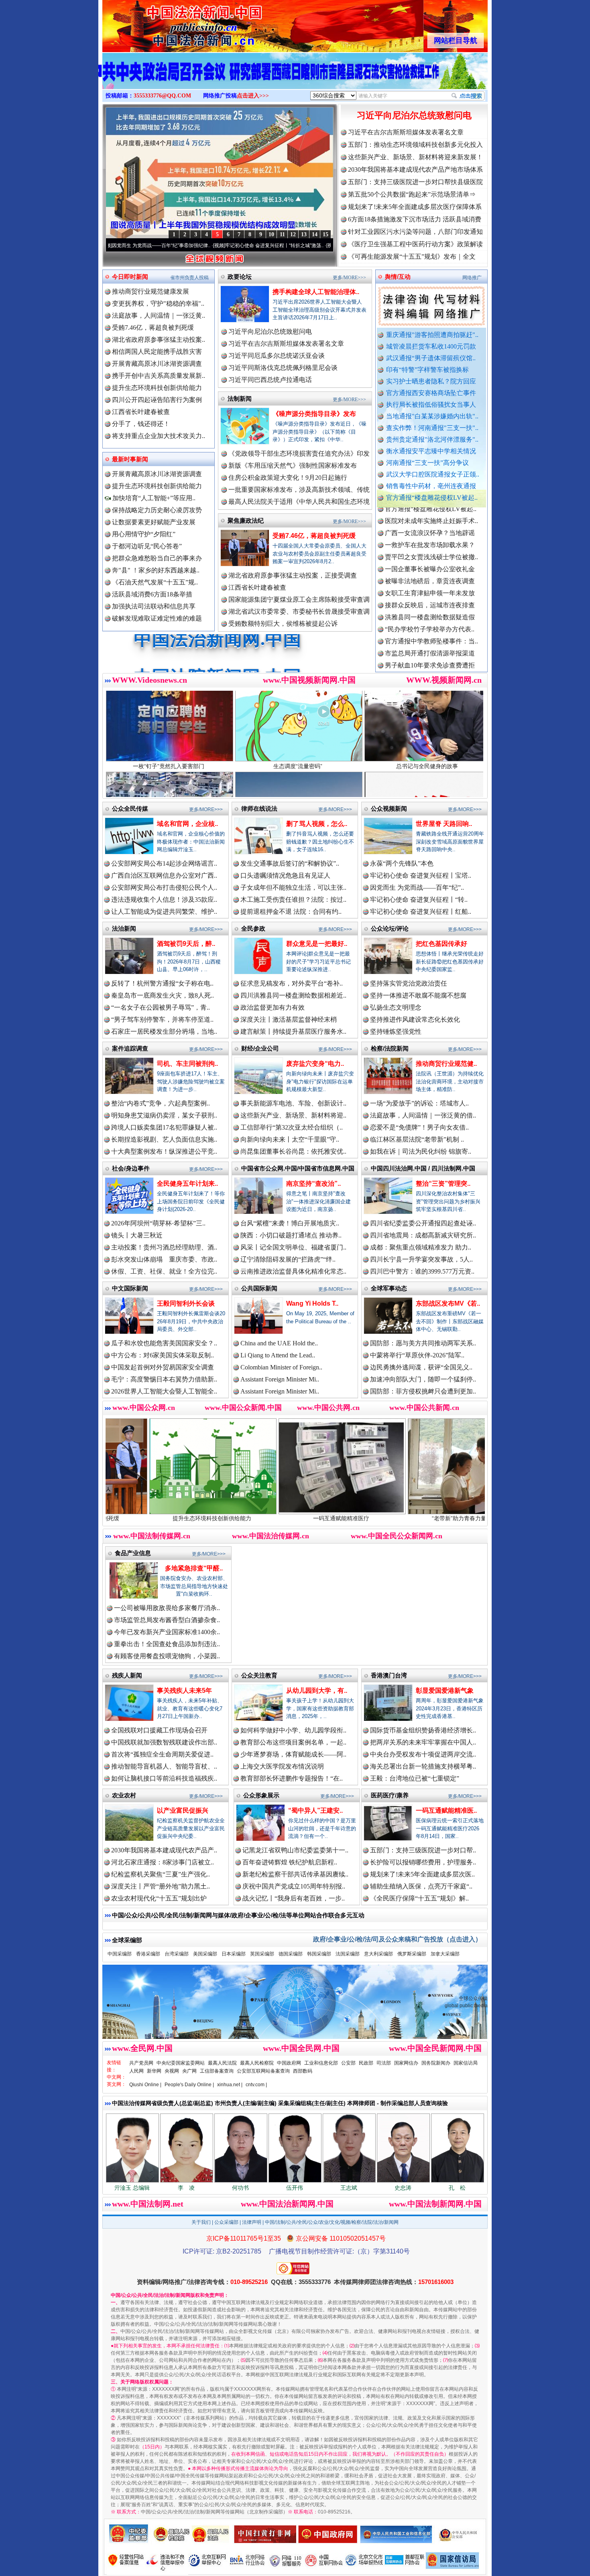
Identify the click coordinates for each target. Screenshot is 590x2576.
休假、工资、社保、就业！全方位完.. (164, 1271)
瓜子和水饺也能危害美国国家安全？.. (164, 1343)
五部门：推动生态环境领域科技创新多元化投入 (415, 145)
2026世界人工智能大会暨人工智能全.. (164, 1391)
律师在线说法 (259, 808)
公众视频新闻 (389, 808)
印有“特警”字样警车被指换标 (427, 370)
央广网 (189, 2071)
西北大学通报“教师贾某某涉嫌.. (430, 611)
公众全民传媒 (130, 808)
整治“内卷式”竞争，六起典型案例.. (161, 1103)
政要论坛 (240, 277)
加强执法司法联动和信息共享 (154, 606)
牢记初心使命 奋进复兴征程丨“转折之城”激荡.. (158, 245)
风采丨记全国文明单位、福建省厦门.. (293, 1247)
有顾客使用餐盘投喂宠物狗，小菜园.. (167, 1656)
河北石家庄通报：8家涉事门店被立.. (163, 1862)
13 (304, 234)
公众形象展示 (261, 1795)
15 (326, 234)
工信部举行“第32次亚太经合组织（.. (292, 1127)
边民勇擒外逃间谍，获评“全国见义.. (421, 1367)
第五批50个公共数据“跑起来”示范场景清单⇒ (412, 194)
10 (271, 234)
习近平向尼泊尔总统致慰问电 (414, 115)
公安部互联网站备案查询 (263, 2071)
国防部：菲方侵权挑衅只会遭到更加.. (423, 1391)
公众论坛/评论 (390, 928)
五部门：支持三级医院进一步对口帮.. (423, 1850)
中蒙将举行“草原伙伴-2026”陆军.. (417, 1355)
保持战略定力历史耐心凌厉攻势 (157, 510)
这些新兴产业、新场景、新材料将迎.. (293, 1115)
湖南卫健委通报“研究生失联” (426, 647)
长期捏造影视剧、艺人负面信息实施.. (164, 1139)
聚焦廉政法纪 (246, 520)
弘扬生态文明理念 (396, 1007)
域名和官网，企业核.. (187, 824)
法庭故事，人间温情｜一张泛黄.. (159, 315)
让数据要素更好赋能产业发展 (154, 522)
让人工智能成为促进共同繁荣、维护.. (164, 912)
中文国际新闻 (130, 1288)
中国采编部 (120, 1954)
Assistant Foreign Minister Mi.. (280, 1379)
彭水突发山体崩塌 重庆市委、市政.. (164, 1259)
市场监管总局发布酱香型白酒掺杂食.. (167, 1620)
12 (293, 234)
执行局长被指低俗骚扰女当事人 (431, 405)
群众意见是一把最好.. (317, 944)
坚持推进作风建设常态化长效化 (415, 1019)
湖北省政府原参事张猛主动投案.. (159, 340)
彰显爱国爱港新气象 (445, 1691)
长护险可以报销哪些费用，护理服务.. (423, 1862)
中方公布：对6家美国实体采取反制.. (163, 1355)
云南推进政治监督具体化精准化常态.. (293, 1271)
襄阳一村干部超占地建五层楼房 (430, 599)
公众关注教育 (259, 1675)
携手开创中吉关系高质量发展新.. (159, 376)
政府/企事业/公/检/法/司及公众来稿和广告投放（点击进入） (397, 1939)
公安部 (348, 2063)
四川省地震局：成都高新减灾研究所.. (423, 1235)
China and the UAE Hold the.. (279, 1343)
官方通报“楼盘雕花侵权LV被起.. (432, 498)
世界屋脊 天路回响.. (444, 824)
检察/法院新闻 (390, 1048)
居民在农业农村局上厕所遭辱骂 (430, 671)
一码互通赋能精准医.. (446, 1810)
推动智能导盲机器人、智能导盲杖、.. (164, 1766)
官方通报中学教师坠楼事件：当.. (431, 563)
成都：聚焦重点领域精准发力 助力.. (421, 1247)
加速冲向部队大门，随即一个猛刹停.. (423, 1379)
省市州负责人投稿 (189, 278)
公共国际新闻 (259, 1288)
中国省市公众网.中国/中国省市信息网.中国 (298, 1168)
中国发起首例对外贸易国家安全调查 (163, 1367)
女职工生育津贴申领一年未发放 (430, 514)
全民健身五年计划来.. (187, 1184)
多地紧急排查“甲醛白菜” (442, 1518)
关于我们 (201, 2222)
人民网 (136, 2071)
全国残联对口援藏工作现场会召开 (159, 1730)
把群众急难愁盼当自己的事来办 (157, 558)
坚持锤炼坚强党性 (396, 1031)
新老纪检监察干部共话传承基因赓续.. (295, 1874)
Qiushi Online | (145, 2085)
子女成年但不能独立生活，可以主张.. (293, 887)
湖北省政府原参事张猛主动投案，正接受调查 (293, 575)
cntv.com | (256, 2085)
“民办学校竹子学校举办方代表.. (430, 551)
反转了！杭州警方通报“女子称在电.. (162, 983)
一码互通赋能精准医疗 (184, 1518)
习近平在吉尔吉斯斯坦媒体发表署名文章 (406, 132)
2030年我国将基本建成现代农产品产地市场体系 (415, 169)
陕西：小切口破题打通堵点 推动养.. (291, 1235)
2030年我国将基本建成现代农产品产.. (164, 1850)
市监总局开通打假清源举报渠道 (430, 575)
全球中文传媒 (169, 23)
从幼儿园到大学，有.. (317, 1691)
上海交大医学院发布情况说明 (282, 1766)
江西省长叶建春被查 (141, 412)
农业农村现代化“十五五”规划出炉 (159, 1898)
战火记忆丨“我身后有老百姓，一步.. (294, 1898)
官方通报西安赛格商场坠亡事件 (431, 393)
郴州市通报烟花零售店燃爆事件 (430, 623)
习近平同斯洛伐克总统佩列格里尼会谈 (283, 368)
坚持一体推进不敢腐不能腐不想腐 (418, 995)
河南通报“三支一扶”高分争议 (427, 463)
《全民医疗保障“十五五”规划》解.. (419, 1898)
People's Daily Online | (189, 2085)
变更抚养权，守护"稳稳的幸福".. (158, 303)
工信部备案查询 (217, 2071)
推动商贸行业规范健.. (446, 1064)
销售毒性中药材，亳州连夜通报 (431, 486)
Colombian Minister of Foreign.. (281, 1367)
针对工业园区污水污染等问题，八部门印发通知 (415, 232)
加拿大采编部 (445, 1954)
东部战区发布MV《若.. (448, 1303)
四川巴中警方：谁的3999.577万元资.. (422, 1271)
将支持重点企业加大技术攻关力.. (159, 436)
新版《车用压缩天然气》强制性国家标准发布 (293, 466)
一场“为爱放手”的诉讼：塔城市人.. (419, 1103)
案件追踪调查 (130, 1048)
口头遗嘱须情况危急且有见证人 (285, 875)
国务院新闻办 (436, 2063)
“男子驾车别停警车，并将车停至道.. (162, 1019)
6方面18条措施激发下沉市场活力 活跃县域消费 (415, 219)
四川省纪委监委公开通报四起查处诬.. (423, 1223)
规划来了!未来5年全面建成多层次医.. (422, 1874)
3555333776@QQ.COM (162, 96)
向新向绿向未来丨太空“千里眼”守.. (290, 1139)
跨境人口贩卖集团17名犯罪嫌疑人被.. (164, 1127)
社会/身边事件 (131, 1168)
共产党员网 (141, 2063)
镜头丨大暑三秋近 (137, 1235)
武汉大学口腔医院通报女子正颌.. (433, 474)
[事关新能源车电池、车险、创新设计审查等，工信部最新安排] (295, 79)
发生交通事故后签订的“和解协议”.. (290, 863)
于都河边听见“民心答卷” (147, 546)
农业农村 (124, 1795)
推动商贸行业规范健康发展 (151, 291)
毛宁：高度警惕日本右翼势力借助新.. (164, 1379)
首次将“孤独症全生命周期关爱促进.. (162, 1754)
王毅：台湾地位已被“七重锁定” (415, 1778)
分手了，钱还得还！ (141, 424)
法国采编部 (348, 1954)
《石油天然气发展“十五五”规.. (155, 582)
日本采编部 (234, 1954)
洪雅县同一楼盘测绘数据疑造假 (430, 539)
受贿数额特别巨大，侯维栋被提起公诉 (283, 624)
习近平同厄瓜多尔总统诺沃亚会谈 (277, 356)
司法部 (384, 2063)
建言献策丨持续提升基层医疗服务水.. (293, 1031)
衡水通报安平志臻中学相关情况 (431, 451)
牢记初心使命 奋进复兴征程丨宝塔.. (421, 875)
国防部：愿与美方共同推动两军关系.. (423, 1343)
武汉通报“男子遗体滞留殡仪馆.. (431, 358)
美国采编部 (205, 1954)
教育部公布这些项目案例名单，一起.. (293, 1742)
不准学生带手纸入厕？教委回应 (430, 635)
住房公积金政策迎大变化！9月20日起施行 (288, 478)
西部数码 (303, 2071)
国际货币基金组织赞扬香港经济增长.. (423, 1730)
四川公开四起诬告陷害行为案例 (157, 400)
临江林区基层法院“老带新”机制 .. (417, 1139)
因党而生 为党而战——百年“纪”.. (417, 887)
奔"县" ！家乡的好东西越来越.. (156, 570)
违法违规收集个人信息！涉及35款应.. (164, 900)
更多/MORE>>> (349, 278)
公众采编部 (226, 2222)
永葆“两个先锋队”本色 (402, 863)
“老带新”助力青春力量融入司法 (313, 1518)
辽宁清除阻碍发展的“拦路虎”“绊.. (288, 1259)
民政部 (366, 2063)
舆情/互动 (398, 277)
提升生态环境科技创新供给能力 (157, 388)
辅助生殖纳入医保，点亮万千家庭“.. (421, 1886)
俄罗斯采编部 (412, 1954)
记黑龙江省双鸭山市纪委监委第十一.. (295, 1850)
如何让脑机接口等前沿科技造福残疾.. (164, 1778)
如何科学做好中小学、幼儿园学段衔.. (293, 1730)
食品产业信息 (133, 1553)
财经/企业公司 (260, 1048)
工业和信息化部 (321, 2063)
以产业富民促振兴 (183, 1810)
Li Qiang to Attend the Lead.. (278, 1355)
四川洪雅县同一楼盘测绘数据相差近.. (293, 995)
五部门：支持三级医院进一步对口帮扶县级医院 (415, 182)
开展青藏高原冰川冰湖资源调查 (157, 364)
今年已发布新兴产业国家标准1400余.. (167, 1632)
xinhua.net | (230, 2085)
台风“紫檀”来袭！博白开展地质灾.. (290, 1223)
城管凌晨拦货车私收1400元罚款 (431, 346)
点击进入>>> (253, 96)
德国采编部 (291, 1954)
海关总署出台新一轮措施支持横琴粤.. (423, 1766)
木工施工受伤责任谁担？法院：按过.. (293, 900)
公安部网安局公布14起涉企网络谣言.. (164, 863)
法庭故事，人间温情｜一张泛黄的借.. (423, 1115)
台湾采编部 (177, 1954)
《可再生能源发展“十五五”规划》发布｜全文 (412, 257)
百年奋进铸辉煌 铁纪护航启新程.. (290, 1862)
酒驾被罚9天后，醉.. (186, 944)
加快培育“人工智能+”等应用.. (153, 498)
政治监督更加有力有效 (273, 1007)
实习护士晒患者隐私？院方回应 (431, 381)
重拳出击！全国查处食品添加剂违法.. (167, 1644)
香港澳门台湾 (389, 1675)
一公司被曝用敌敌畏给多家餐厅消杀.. (167, 1608)
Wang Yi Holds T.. (312, 1303)
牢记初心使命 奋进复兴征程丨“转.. (419, 900)
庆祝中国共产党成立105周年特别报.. (294, 1886)
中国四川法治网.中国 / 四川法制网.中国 (423, 1168)
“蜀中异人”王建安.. (315, 1810)
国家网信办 (406, 2063)
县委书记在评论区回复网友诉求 (430, 659)
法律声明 (252, 2222)
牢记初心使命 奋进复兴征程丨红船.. (421, 912)
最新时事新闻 (130, 459)
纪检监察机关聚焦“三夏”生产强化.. (161, 1874)
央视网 (172, 2071)
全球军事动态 (389, 1288)
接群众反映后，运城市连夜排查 (430, 526)
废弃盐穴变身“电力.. (315, 1064)
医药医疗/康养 (390, 1795)
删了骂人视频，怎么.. (317, 824)
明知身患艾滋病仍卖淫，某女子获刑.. (164, 1115)
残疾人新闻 (127, 1675)
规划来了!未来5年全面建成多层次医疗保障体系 (415, 207)
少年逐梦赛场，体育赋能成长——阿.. (293, 1754)
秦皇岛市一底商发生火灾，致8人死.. (163, 995)
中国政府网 (289, 2063)
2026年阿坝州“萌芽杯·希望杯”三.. (158, 1223)
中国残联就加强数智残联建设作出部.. (164, 1742)
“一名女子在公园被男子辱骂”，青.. (161, 1007)
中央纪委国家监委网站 (181, 2063)
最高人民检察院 (257, 2063)
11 (282, 234)
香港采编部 (148, 1954)
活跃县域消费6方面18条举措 (152, 594)
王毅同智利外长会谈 (186, 1303)
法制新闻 (240, 399)
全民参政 (253, 928)
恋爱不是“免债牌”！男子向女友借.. (419, 1127)
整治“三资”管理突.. (443, 1184)
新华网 (154, 2071)
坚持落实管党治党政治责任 (409, 983)
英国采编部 (262, 1954)
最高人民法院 (222, 2063)
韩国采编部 (319, 1954)
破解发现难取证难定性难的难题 (157, 618)
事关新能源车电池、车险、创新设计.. (293, 1103)
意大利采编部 (378, 1954)
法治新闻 (124, 928)
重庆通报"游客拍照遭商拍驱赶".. (432, 335)
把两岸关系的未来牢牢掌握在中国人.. (423, 1742)
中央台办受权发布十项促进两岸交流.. (423, 1754)
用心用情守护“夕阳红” (144, 534)
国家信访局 (466, 2063)
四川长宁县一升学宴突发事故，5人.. (421, 1259)
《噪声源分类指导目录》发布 (314, 414)
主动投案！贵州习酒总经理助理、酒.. (164, 1247)
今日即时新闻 (130, 277)
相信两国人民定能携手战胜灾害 (157, 352)
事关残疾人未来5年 (184, 1691)
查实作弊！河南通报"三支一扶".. (432, 428)
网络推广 (472, 278)
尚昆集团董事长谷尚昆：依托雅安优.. (293, 1151)
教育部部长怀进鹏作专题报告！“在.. (292, 1778)
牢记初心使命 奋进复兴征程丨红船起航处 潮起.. (273, 245)
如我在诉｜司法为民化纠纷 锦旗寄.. (421, 1151)
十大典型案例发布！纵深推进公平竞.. (164, 1151)
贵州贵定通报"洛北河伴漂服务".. (432, 439)
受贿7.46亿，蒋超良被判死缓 (153, 328)
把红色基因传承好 (441, 944)
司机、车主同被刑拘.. (187, 1064)
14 (315, 234)
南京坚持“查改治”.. (313, 1184)
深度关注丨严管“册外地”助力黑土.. (161, 1886)
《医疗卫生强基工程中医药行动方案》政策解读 (415, 244)
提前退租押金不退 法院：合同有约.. (291, 912)
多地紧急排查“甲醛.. (194, 1568)
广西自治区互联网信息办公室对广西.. (164, 875)
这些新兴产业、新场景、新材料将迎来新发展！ (415, 157)
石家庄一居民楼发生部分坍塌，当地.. (164, 1031)
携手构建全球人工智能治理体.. (316, 292)
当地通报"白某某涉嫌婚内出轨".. (432, 416)
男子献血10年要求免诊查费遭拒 (430, 587)
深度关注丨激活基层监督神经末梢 (289, 1019)
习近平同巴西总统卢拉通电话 (270, 380)
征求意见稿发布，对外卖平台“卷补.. (292, 983)
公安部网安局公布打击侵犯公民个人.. (164, 887)
